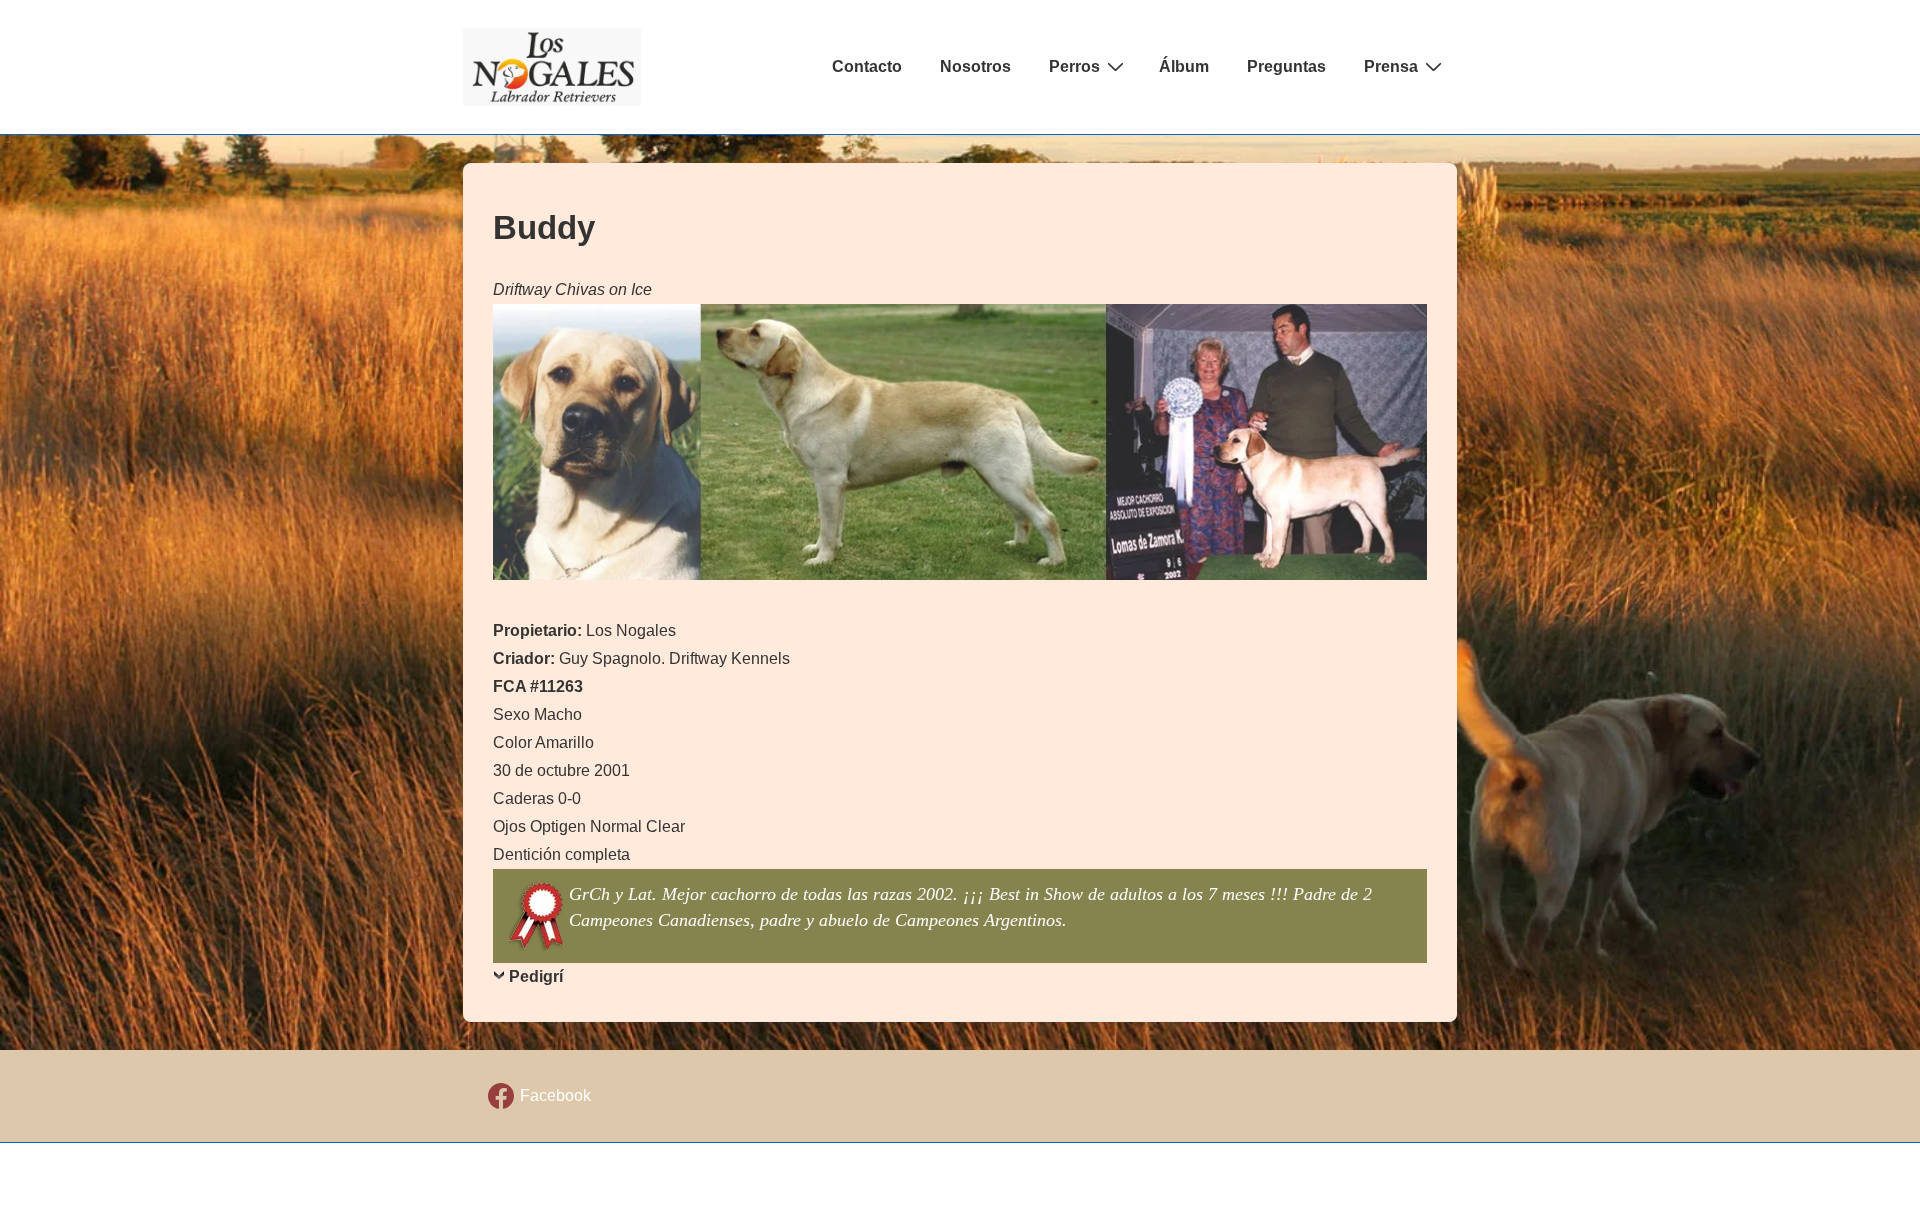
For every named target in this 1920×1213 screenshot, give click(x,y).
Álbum (1184, 66)
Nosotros (975, 66)
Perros (1074, 66)
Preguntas (1286, 66)
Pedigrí (536, 976)
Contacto (867, 66)
